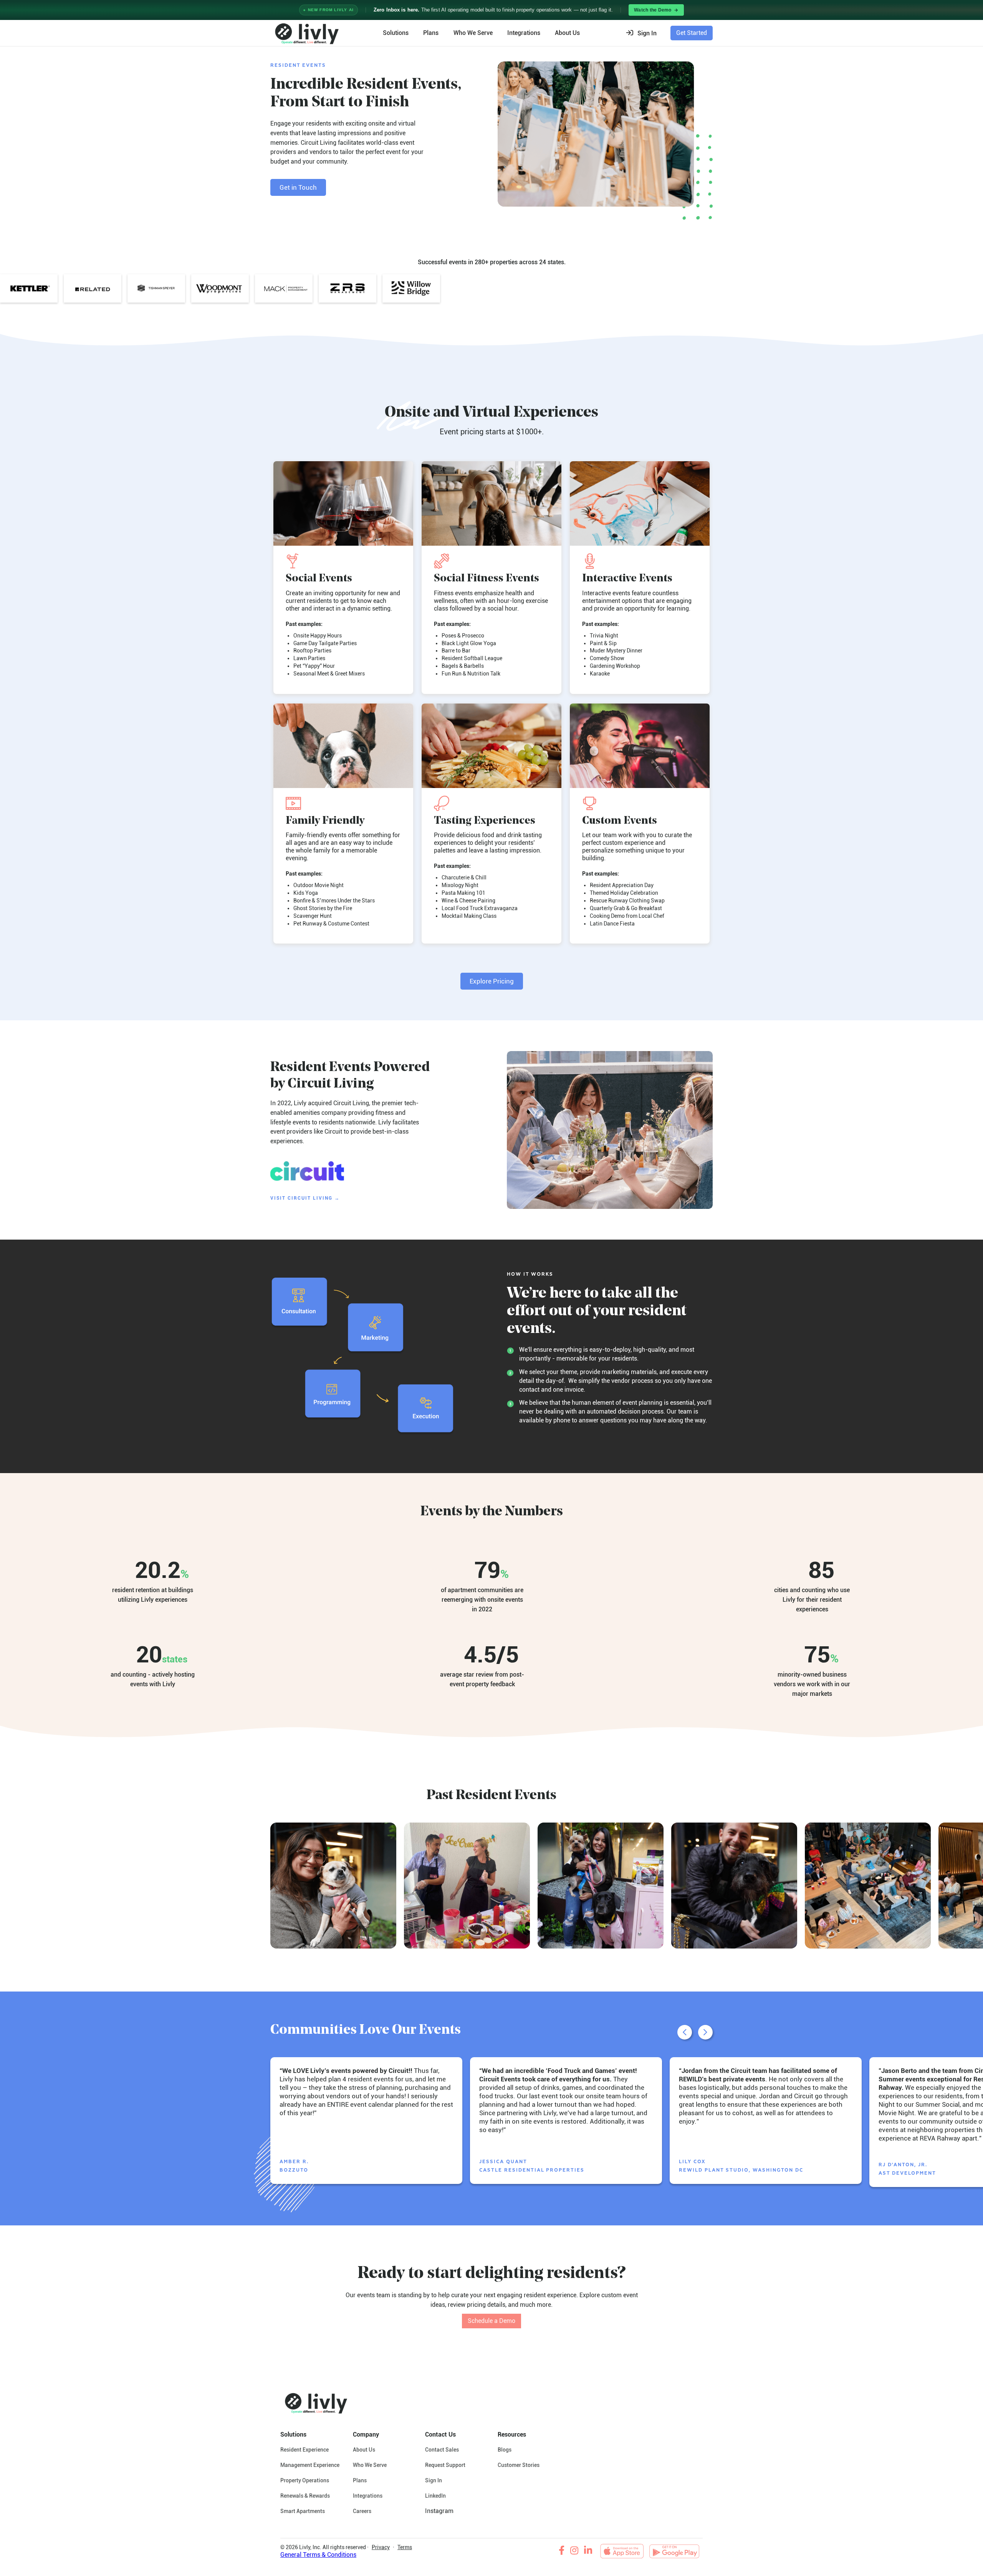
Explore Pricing (492, 981)
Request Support (445, 2465)
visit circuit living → (305, 1198)
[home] (306, 33)
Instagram (439, 2511)
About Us (364, 2450)
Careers (362, 2511)
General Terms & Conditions (318, 2555)
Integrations (524, 33)
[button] (644, 33)
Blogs (505, 2450)
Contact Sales (442, 2450)
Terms (405, 2547)
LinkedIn (435, 2496)
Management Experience (310, 2465)
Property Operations (305, 2480)
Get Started (692, 33)
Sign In (434, 2480)
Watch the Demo (653, 10)
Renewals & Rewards (305, 2496)
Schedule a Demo (491, 2321)
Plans (431, 33)
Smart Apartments (303, 2511)
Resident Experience (304, 2450)
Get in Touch (298, 187)
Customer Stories (519, 2465)
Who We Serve (473, 33)
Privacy (381, 2547)
